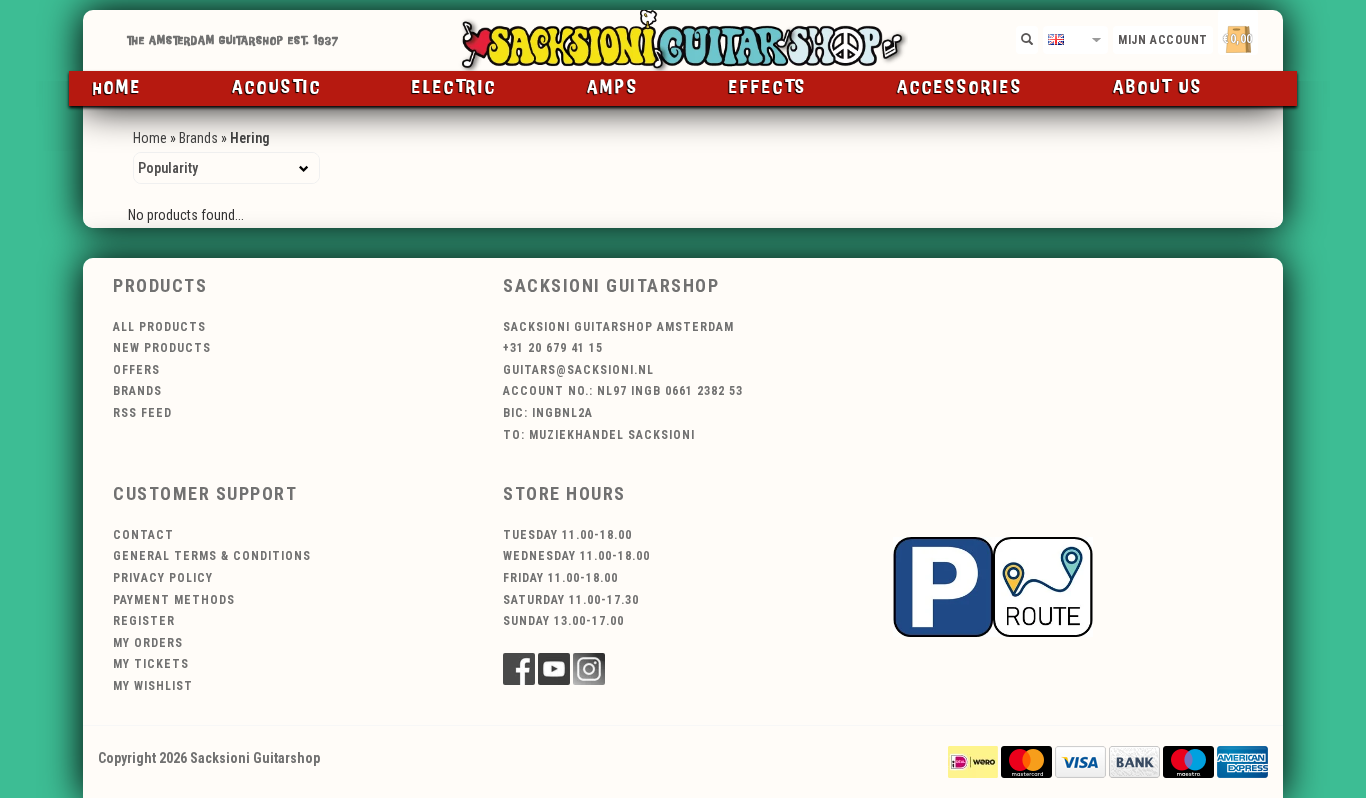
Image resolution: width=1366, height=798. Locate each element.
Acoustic (277, 88)
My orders (148, 643)
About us (1158, 88)
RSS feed (142, 413)
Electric (454, 88)
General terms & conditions (212, 556)
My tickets (151, 664)
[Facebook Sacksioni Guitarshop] (519, 669)
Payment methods (174, 600)
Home (117, 88)
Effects (768, 88)
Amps (613, 88)
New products (162, 348)
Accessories (960, 88)
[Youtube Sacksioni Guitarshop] (554, 669)
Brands (198, 138)
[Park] (993, 585)
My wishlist (153, 686)
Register (144, 621)
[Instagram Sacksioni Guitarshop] (589, 669)
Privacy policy (163, 578)
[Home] (683, 40)
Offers (136, 370)
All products (159, 327)
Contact (143, 535)
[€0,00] (1273, 35)
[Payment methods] (973, 761)
